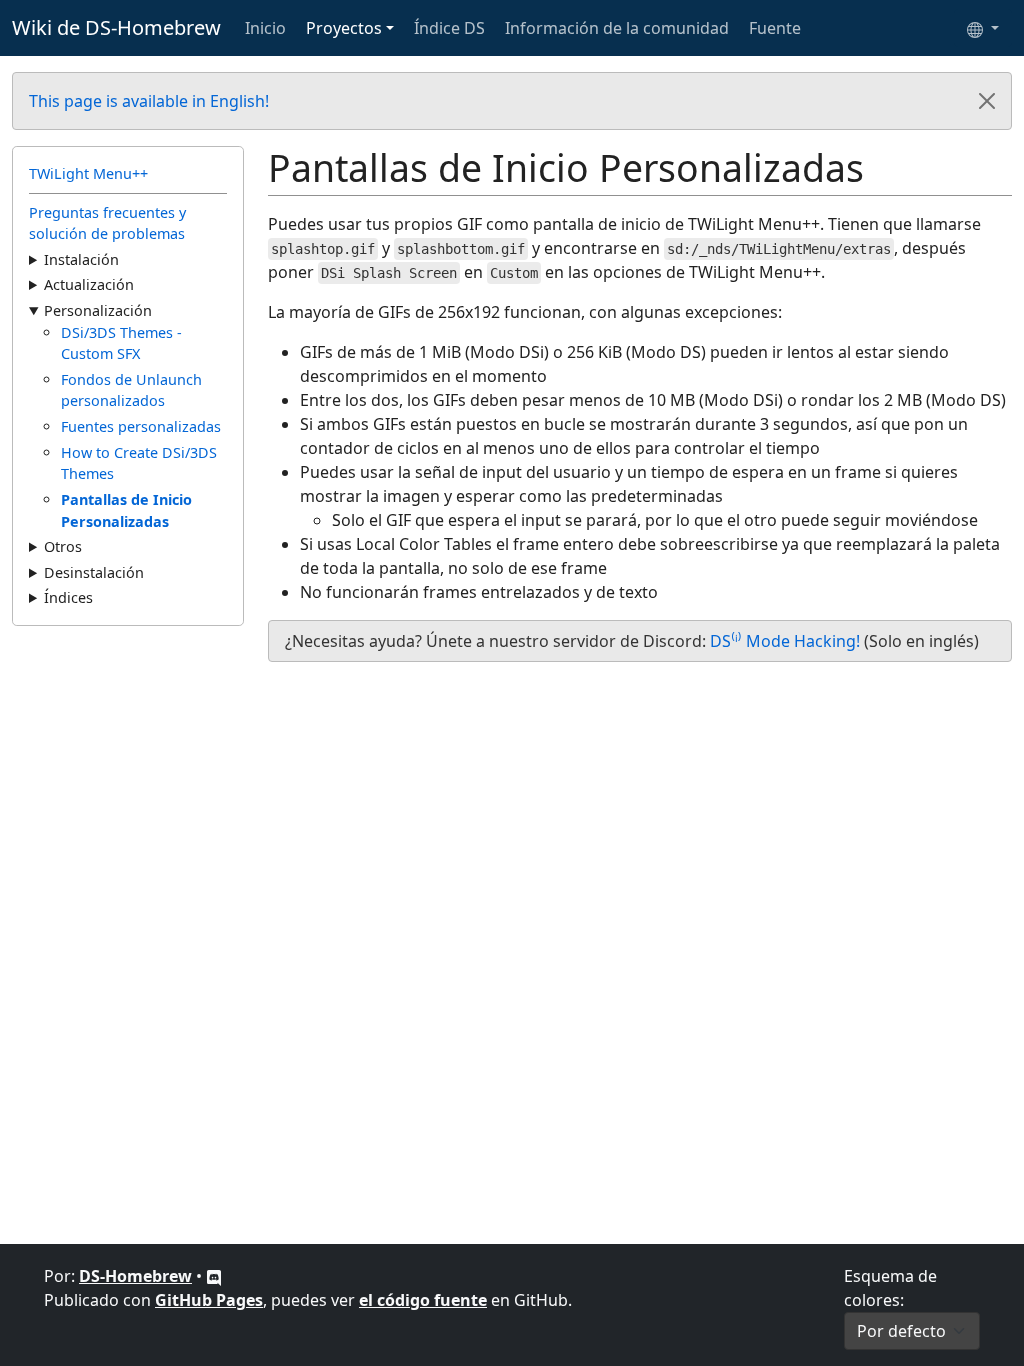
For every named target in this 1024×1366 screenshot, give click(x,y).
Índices (68, 597)
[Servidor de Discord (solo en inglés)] (214, 1276)
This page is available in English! (149, 101)
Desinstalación (94, 572)
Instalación (81, 259)
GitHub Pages (209, 1300)
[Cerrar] (987, 101)
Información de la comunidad (617, 28)
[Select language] (983, 28)
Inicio (265, 28)
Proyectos (344, 28)
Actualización (89, 284)
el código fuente (423, 1300)
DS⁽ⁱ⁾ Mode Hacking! (785, 641)
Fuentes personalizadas (141, 426)
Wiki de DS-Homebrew (116, 27)
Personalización (98, 310)
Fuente (775, 28)
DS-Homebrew (135, 1276)
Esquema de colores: (890, 1288)
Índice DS (449, 28)
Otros (63, 546)
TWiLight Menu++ (88, 173)
